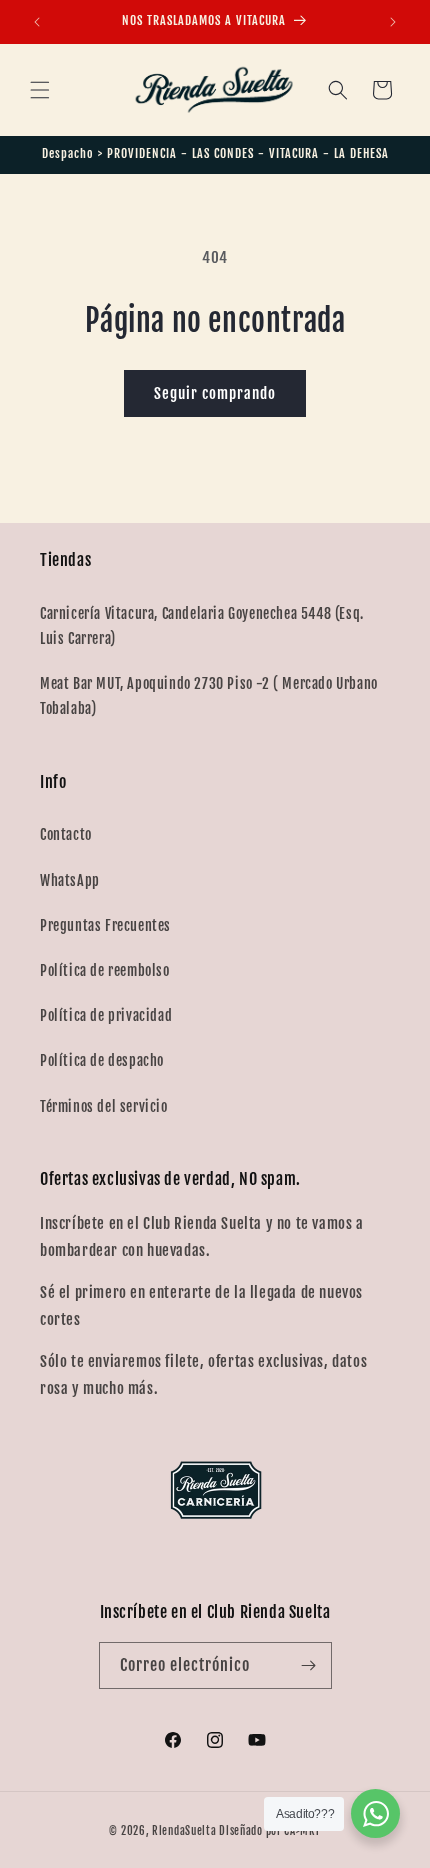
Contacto (66, 834)
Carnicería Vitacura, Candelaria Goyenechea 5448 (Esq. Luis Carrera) (202, 626)
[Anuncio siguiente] (393, 22)
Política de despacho (102, 1060)
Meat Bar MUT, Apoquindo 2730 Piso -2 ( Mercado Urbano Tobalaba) (209, 696)
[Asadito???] (375, 1813)
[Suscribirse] (309, 1665)
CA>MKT (302, 1831)
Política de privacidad (106, 1015)
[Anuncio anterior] (37, 22)
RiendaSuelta (184, 1831)
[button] (40, 90)
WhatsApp (70, 880)
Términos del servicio (104, 1106)
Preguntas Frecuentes (105, 925)
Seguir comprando (215, 393)
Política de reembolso (105, 970)
